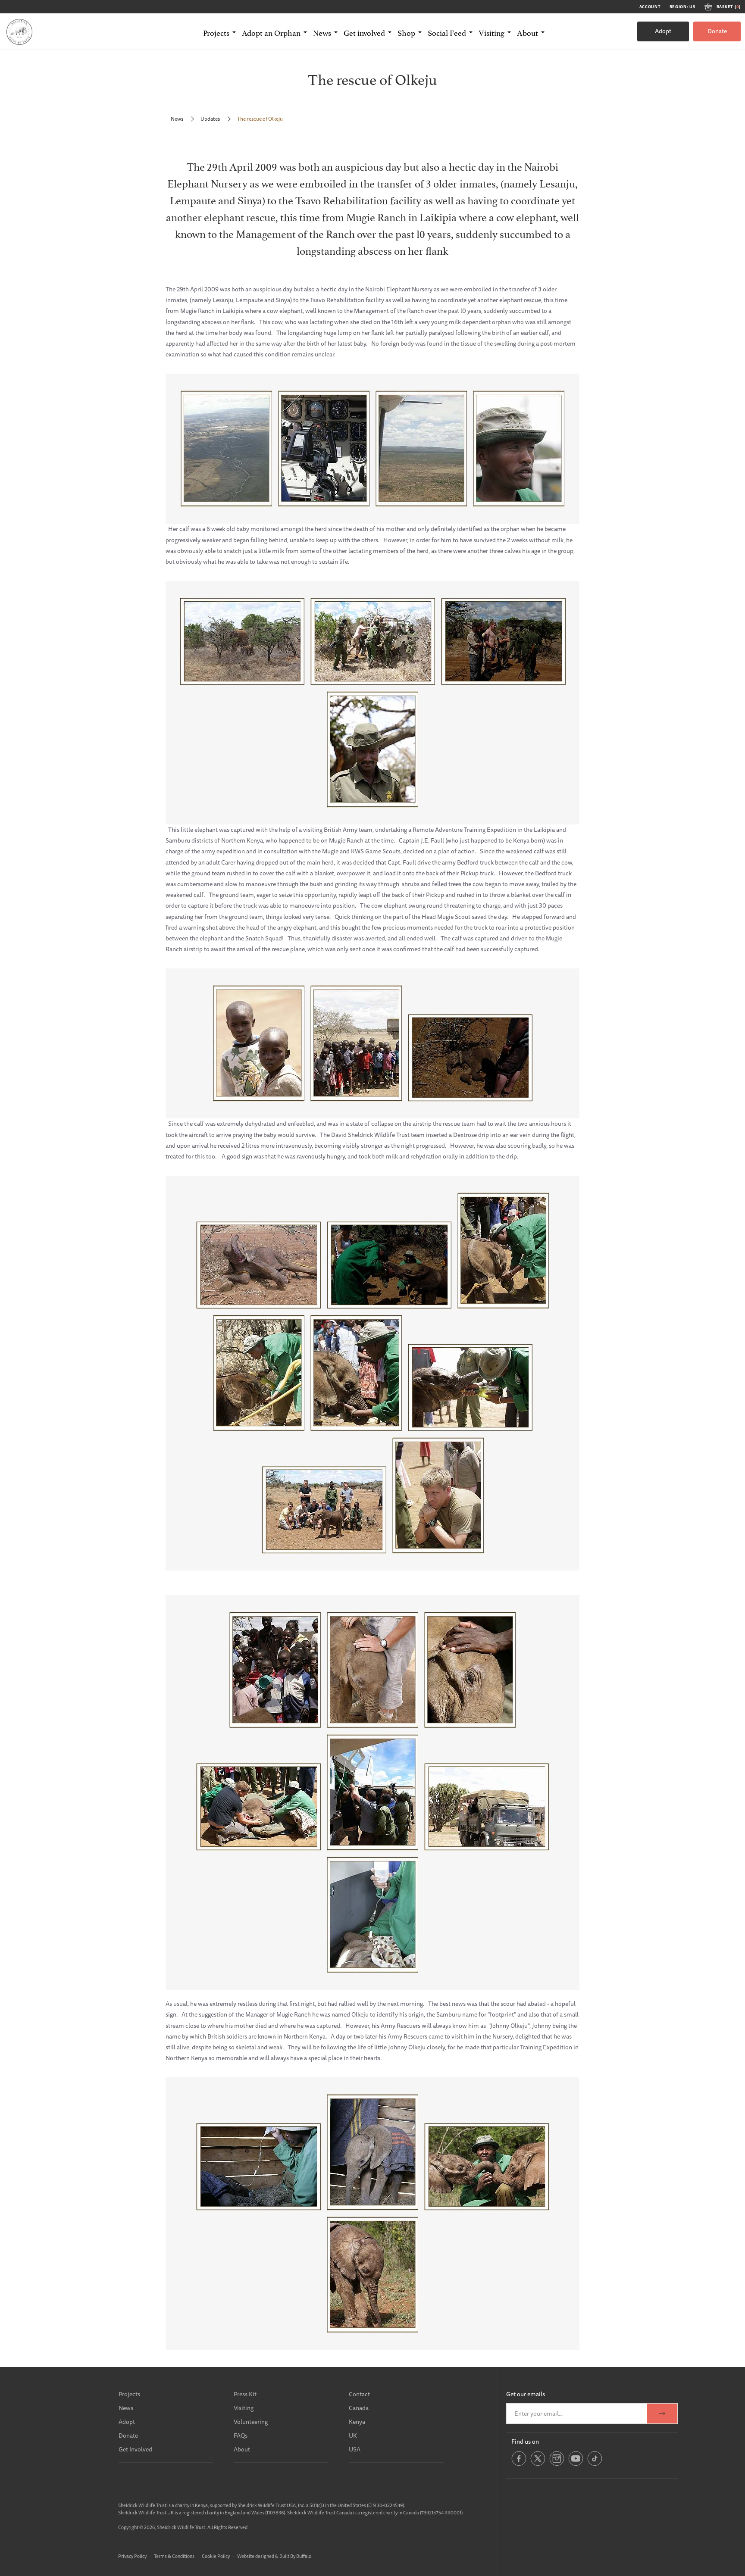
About (242, 2449)
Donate (717, 31)
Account (650, 7)
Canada (359, 2408)
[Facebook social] (519, 2464)
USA (355, 2449)
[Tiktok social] (595, 2464)
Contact (359, 2394)
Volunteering (251, 2422)
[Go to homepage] (19, 31)
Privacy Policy (132, 2556)
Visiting (244, 2408)
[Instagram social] (557, 2464)
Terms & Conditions (174, 2556)
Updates (210, 119)
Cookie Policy (216, 2556)
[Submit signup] (662, 2414)
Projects (129, 2394)
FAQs (241, 2435)
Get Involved (135, 2449)
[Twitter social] (538, 2464)
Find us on (525, 2442)
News (177, 119)
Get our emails (526, 2394)
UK (353, 2435)
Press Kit (245, 2394)
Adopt (663, 31)
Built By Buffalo (295, 2556)
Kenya (357, 2422)
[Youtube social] (576, 2464)
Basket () (729, 7)
